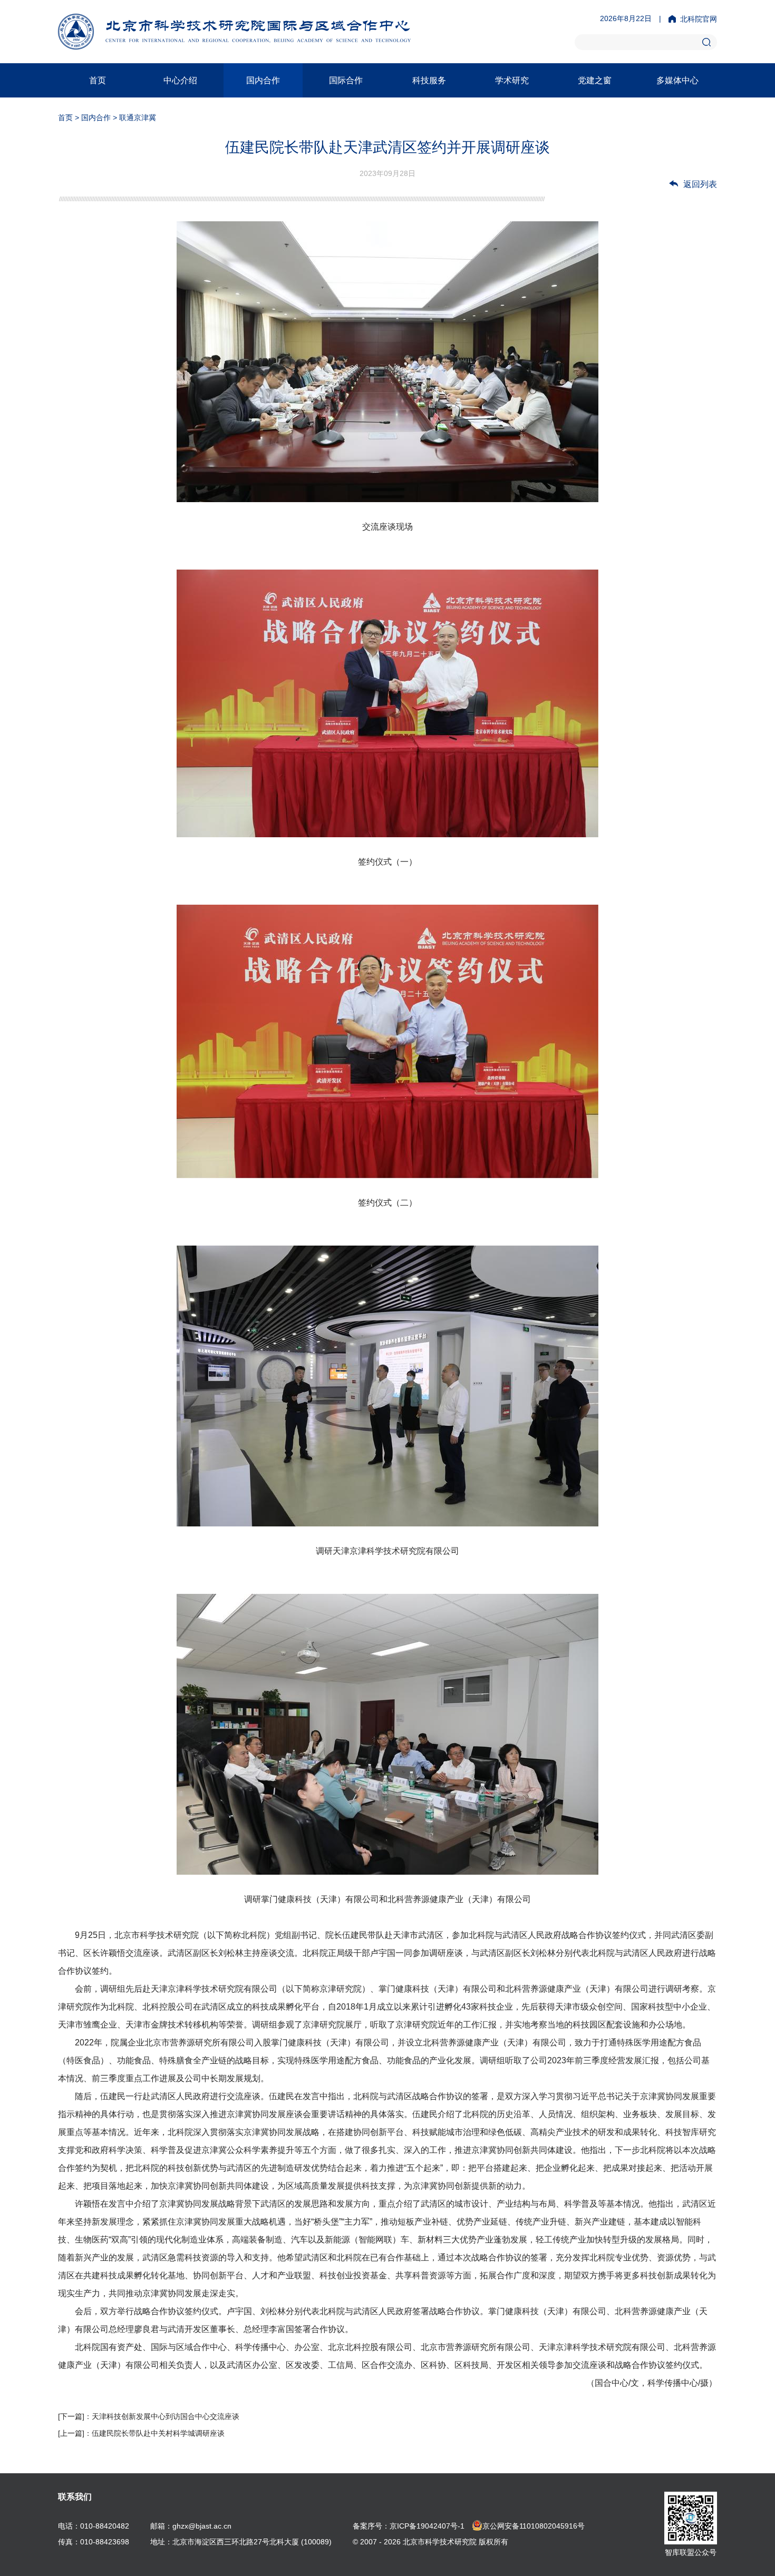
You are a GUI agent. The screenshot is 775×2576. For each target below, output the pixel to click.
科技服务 (429, 80)
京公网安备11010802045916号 (534, 2526)
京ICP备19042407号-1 (427, 2526)
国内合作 (263, 80)
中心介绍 (180, 80)
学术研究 (512, 80)
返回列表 (700, 184)
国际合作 (346, 80)
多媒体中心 (677, 80)
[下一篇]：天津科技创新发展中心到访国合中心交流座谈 (149, 2416)
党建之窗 (595, 80)
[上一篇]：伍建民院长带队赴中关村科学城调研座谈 (141, 2433)
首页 (98, 80)
